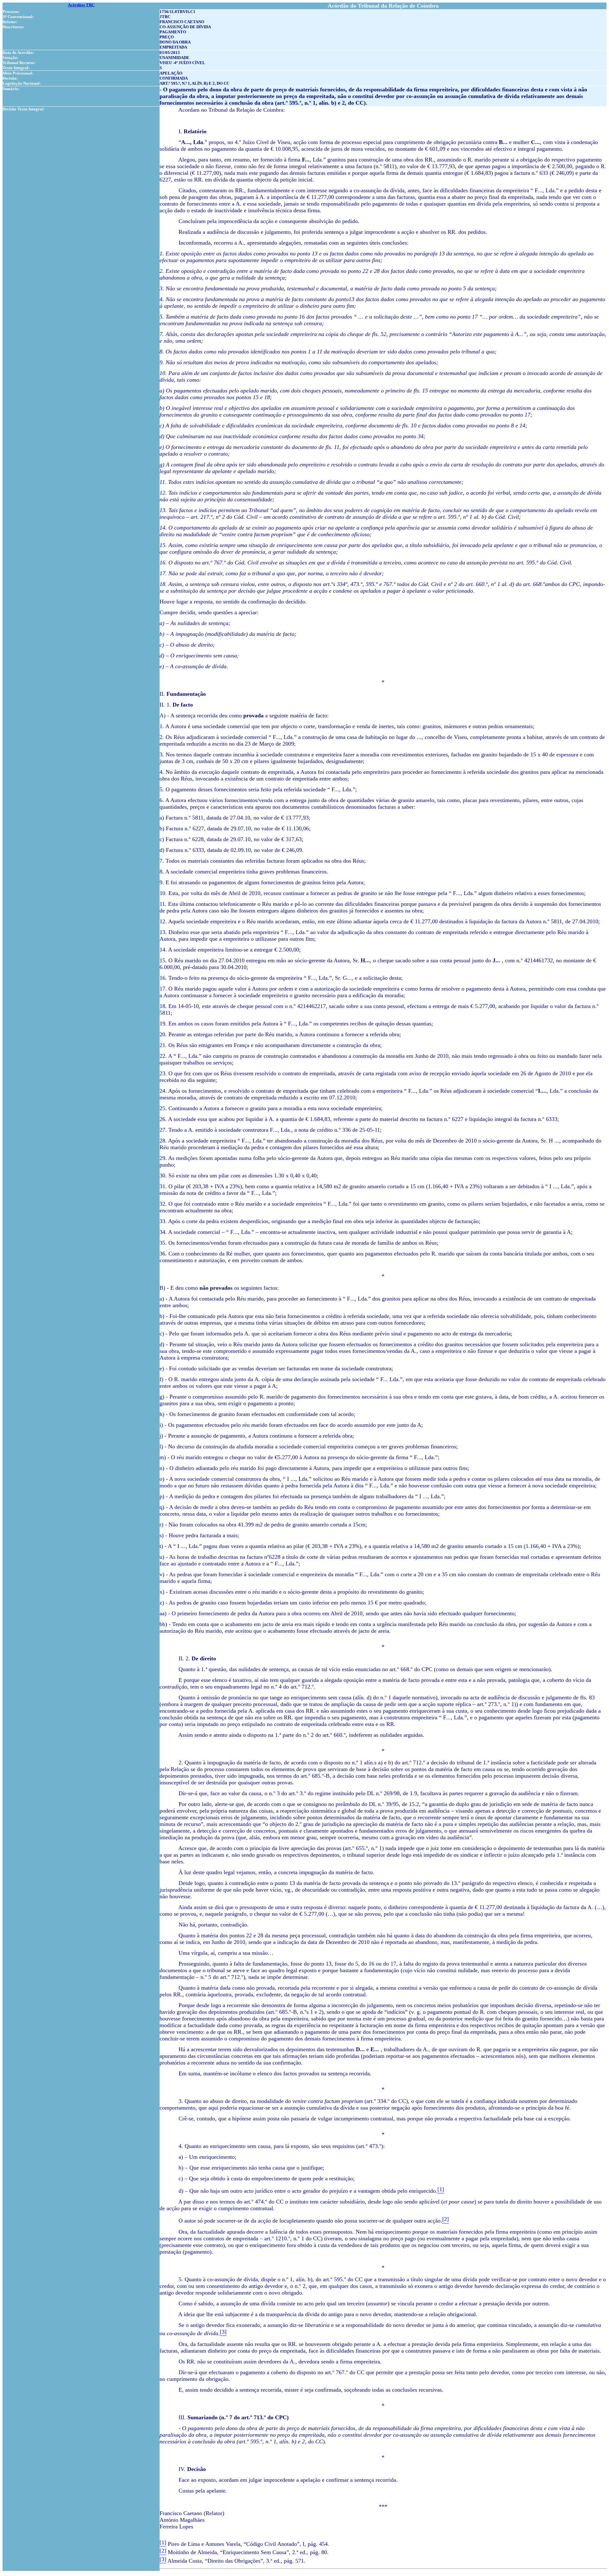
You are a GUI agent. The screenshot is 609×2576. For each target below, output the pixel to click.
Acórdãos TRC (81, 5)
